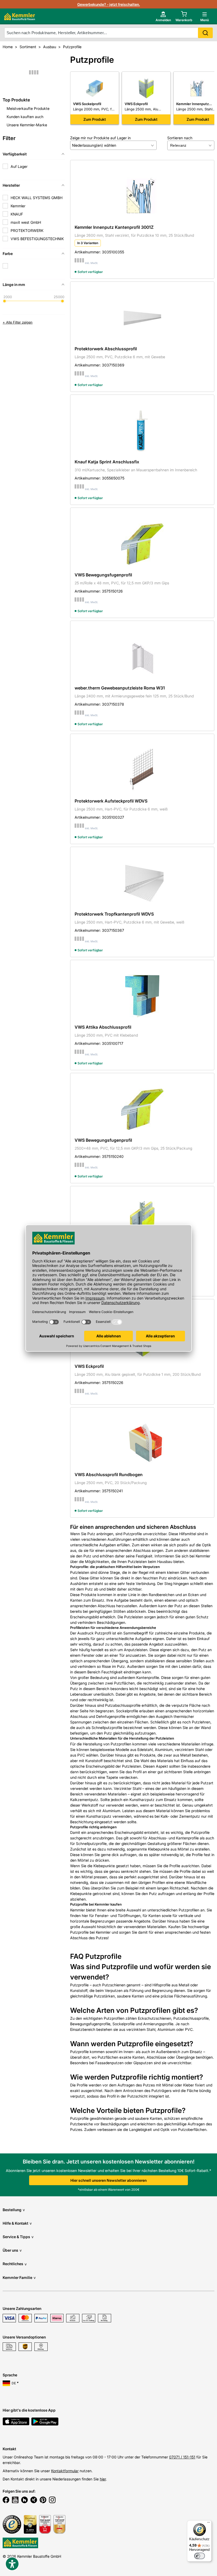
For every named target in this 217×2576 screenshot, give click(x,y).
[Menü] (209, 2524)
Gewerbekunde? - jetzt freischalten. (109, 4)
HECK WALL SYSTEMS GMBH (37, 198)
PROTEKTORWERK (27, 230)
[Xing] (34, 2501)
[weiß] (5, 266)
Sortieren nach (180, 138)
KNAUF (17, 214)
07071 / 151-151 (182, 2457)
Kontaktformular (65, 2471)
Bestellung (14, 2210)
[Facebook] (6, 2501)
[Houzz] (24, 2501)
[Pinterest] (43, 2501)
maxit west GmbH (26, 222)
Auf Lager (19, 166)
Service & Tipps (18, 2237)
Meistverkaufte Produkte (28, 108)
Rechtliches (15, 2264)
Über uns (12, 2250)
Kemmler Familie (19, 2277)
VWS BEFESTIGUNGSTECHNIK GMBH (37, 241)
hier (103, 2479)
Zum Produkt (95, 119)
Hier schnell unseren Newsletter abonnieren (108, 2180)
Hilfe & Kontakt (17, 2223)
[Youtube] (15, 2501)
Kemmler (18, 206)
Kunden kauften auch (25, 117)
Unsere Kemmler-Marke (27, 125)
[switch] (200, 2556)
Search (205, 33)
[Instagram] (52, 2501)
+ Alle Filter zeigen (18, 322)
